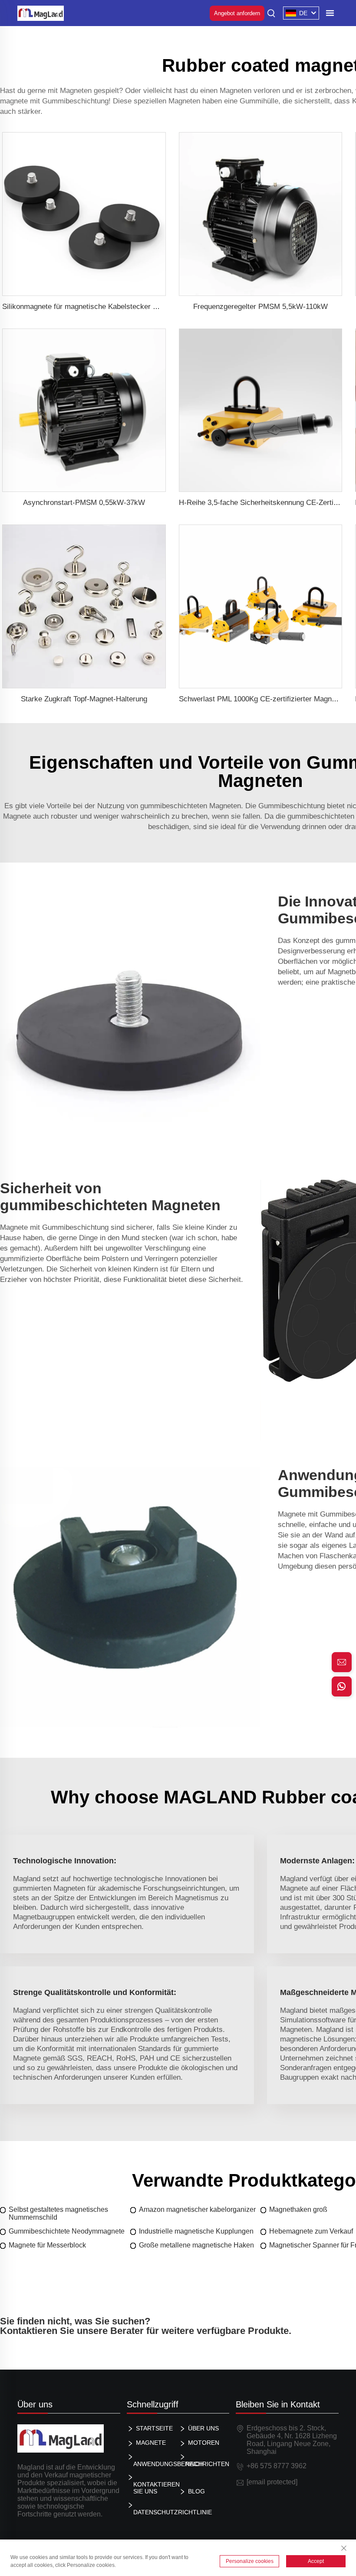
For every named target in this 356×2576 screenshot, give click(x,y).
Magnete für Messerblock (47, 2245)
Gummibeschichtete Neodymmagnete (67, 2231)
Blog (196, 2491)
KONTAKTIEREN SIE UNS (155, 2488)
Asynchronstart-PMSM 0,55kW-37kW (84, 503)
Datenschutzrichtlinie (155, 2512)
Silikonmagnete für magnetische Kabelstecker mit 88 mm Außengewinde (119, 307)
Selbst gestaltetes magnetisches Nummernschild (58, 2213)
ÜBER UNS (203, 2428)
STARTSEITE (154, 2428)
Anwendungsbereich (155, 2464)
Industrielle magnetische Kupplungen (196, 2231)
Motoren (204, 2443)
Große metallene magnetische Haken (196, 2245)
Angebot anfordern (237, 13)
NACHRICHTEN (207, 2464)
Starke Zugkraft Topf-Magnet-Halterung (84, 699)
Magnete (151, 2443)
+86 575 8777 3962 (277, 2466)
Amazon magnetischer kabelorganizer (197, 2209)
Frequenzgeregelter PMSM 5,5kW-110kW (260, 307)
